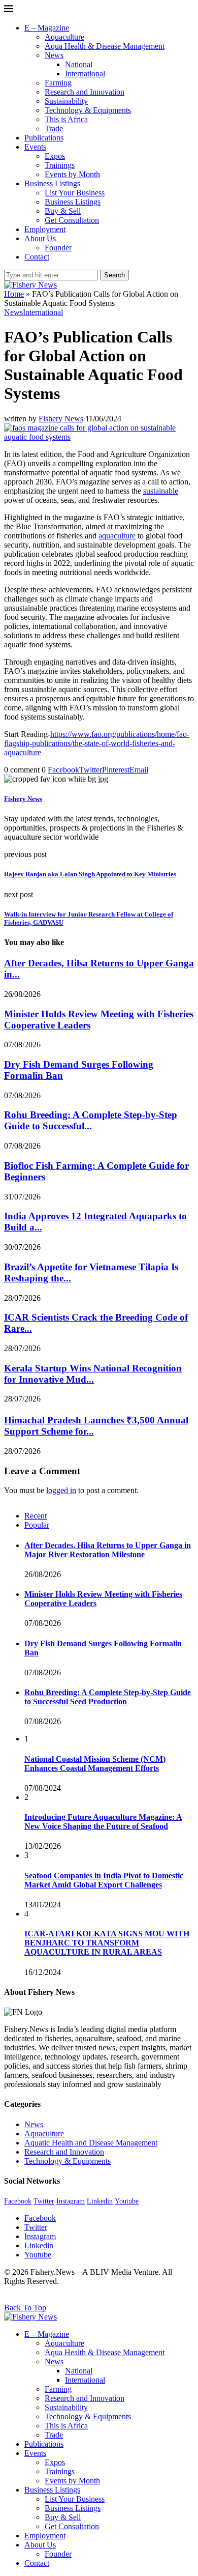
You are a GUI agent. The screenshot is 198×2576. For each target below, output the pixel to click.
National (79, 64)
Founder (58, 248)
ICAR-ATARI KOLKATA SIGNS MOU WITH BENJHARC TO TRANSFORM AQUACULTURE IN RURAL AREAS (107, 1943)
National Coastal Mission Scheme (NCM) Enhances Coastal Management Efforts (95, 1764)
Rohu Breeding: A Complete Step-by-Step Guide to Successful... (91, 1120)
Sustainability (66, 101)
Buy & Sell (63, 211)
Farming (58, 83)
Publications (44, 138)
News (54, 55)
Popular (37, 1525)
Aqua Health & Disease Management (105, 46)
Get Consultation (72, 220)
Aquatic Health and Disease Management (91, 2143)
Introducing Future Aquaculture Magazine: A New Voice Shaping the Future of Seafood (103, 1822)
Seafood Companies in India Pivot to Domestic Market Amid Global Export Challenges (104, 1880)
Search (114, 275)
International (85, 74)
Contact (37, 257)
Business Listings (52, 183)
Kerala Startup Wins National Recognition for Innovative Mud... (93, 1374)
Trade (54, 128)
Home (14, 294)
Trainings (60, 165)
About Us (40, 238)
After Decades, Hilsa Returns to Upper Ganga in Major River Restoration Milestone (108, 1550)
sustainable (161, 491)
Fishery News (61, 419)
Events (35, 147)
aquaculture (117, 536)
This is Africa (66, 119)
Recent (36, 1516)
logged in (61, 1490)
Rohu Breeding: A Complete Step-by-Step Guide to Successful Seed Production (108, 1697)
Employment (45, 229)
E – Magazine (47, 28)
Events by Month (72, 174)
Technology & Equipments (88, 110)
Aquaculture (64, 37)
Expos (55, 156)
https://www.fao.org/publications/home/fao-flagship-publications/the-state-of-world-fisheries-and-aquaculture (97, 743)
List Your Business (75, 193)
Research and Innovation (85, 92)
